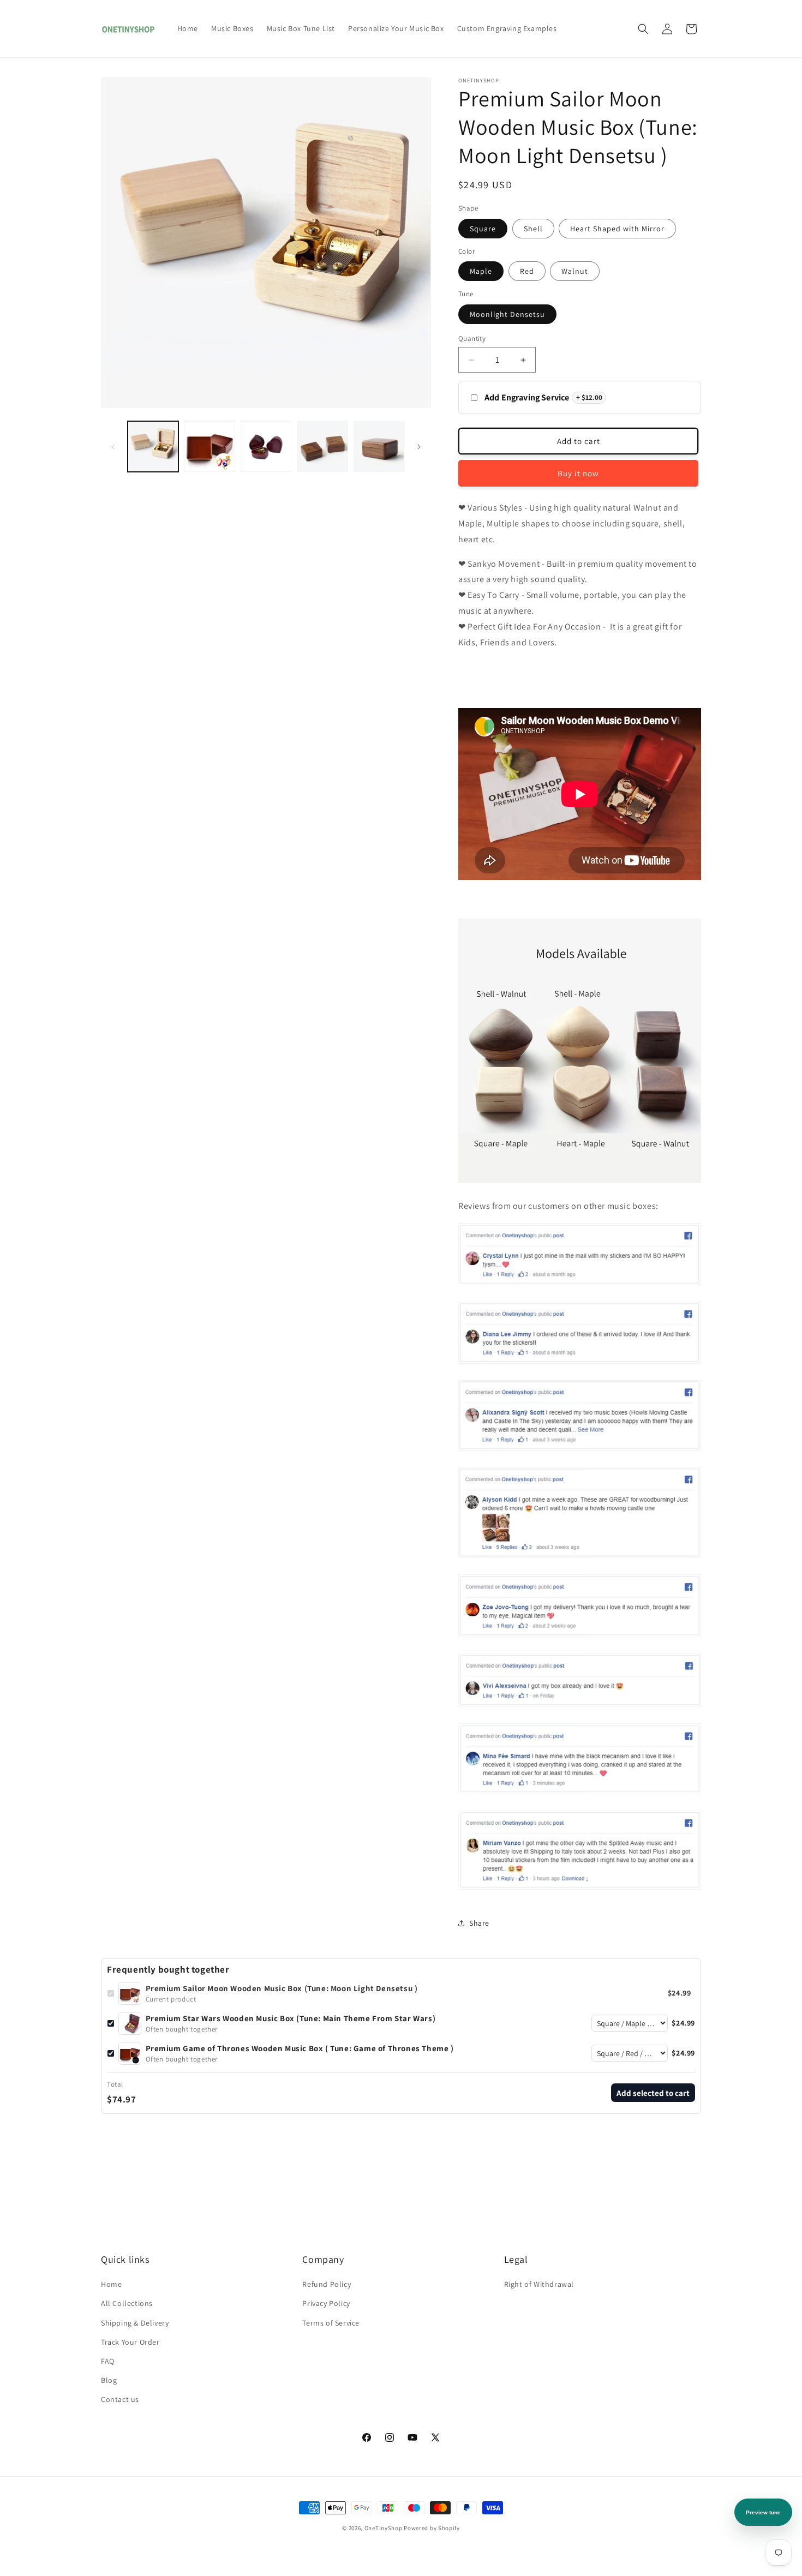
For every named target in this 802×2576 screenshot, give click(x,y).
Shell (533, 229)
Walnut (575, 271)
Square (483, 229)
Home (111, 2284)
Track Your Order (130, 2342)
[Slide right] (419, 447)
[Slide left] (113, 447)
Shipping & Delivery (135, 2323)
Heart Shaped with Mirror (617, 229)
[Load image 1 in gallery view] (153, 447)
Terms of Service (331, 2323)
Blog (109, 2380)
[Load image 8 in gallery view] (379, 447)
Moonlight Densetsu (507, 314)
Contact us (120, 2399)
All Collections (127, 2303)
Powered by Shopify (432, 2528)
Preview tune (763, 2512)
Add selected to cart (653, 2093)
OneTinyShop (384, 2528)
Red (527, 271)
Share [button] (479, 1923)
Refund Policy (327, 2284)
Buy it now (578, 473)
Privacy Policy (326, 2303)
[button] (643, 29)
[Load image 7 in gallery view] (322, 447)
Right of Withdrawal (539, 2284)
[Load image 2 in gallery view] (209, 447)
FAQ (108, 2361)
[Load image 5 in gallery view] (266, 447)
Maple (481, 271)
